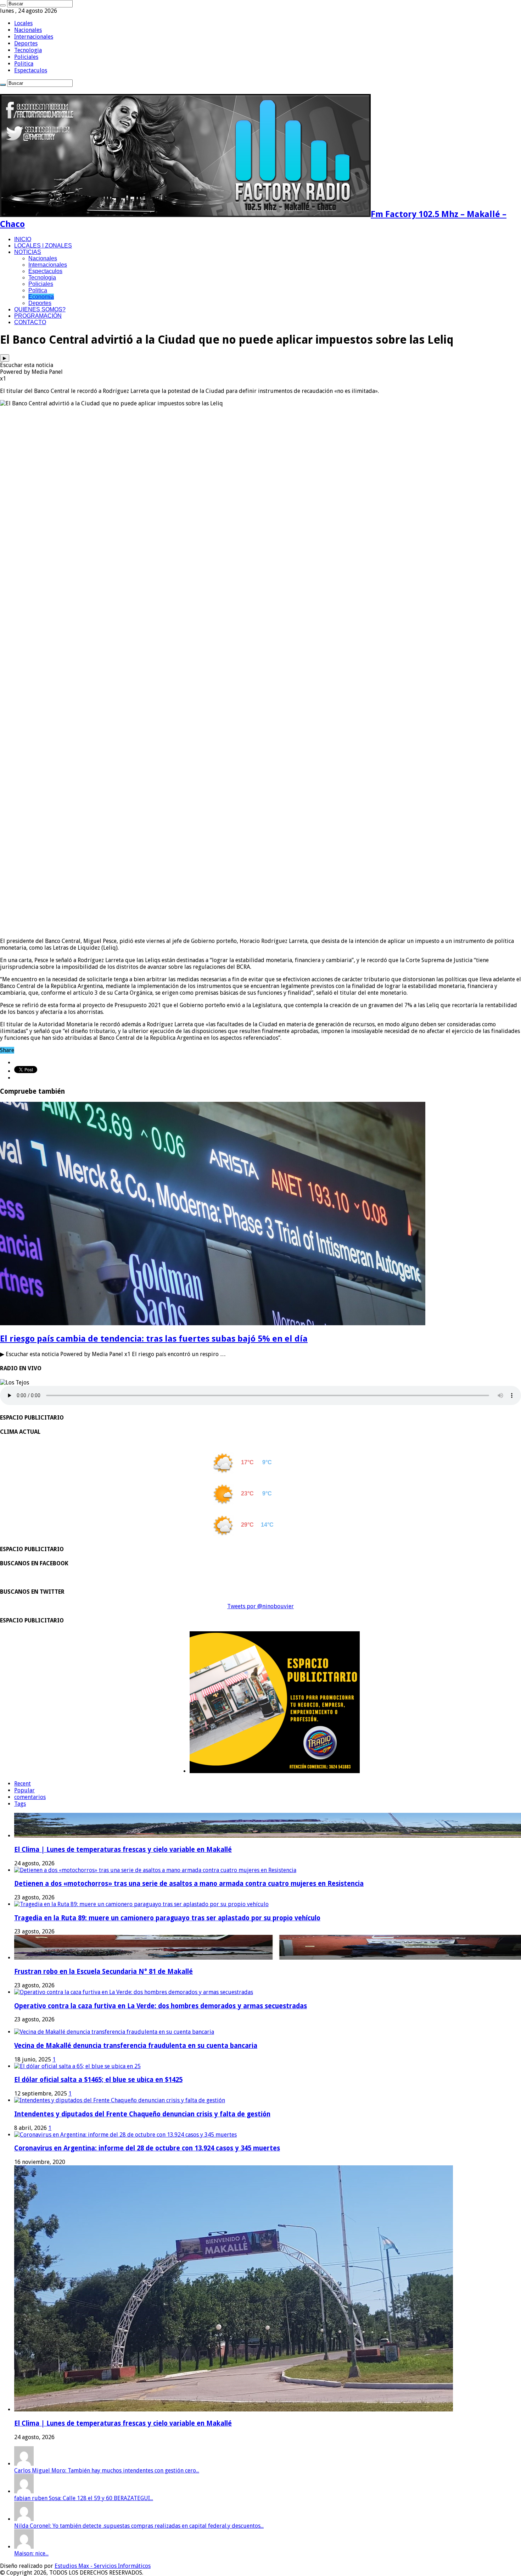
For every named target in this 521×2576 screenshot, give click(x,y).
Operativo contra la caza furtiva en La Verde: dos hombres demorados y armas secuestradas (161, 2006)
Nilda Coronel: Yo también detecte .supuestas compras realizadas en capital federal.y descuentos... (139, 2526)
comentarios (30, 1797)
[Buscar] (3, 5)
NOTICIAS (28, 252)
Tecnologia (28, 50)
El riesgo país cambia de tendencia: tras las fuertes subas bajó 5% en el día (154, 1339)
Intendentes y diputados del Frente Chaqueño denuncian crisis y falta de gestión (142, 2114)
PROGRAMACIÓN (38, 316)
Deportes (26, 43)
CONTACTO (30, 322)
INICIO (23, 239)
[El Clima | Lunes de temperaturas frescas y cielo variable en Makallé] (234, 2410)
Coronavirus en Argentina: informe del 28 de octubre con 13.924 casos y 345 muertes (147, 2148)
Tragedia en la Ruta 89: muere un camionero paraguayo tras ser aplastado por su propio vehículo (167, 1918)
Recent (23, 1784)
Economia (41, 297)
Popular (24, 1790)
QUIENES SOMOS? (40, 309)
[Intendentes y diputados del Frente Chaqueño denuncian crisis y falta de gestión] (120, 2100)
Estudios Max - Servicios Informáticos (103, 2566)
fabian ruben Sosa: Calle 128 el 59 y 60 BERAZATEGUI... (84, 2498)
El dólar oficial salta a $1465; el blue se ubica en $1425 (98, 2080)
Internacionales (34, 37)
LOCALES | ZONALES (43, 246)
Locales (23, 23)
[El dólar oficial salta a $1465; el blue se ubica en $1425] (77, 2066)
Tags (20, 1804)
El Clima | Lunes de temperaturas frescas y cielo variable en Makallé (123, 1850)
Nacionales (28, 30)
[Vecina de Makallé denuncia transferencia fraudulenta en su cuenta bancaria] (114, 2032)
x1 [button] (3, 379)
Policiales (26, 57)
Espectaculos (31, 70)
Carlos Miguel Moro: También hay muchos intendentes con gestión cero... (107, 2470)
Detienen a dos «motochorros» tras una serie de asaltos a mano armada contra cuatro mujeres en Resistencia (189, 1884)
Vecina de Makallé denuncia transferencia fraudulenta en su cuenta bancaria (136, 2046)
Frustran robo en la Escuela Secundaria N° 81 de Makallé (103, 1972)
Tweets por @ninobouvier (260, 1606)
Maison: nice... (31, 2553)
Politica (24, 64)
